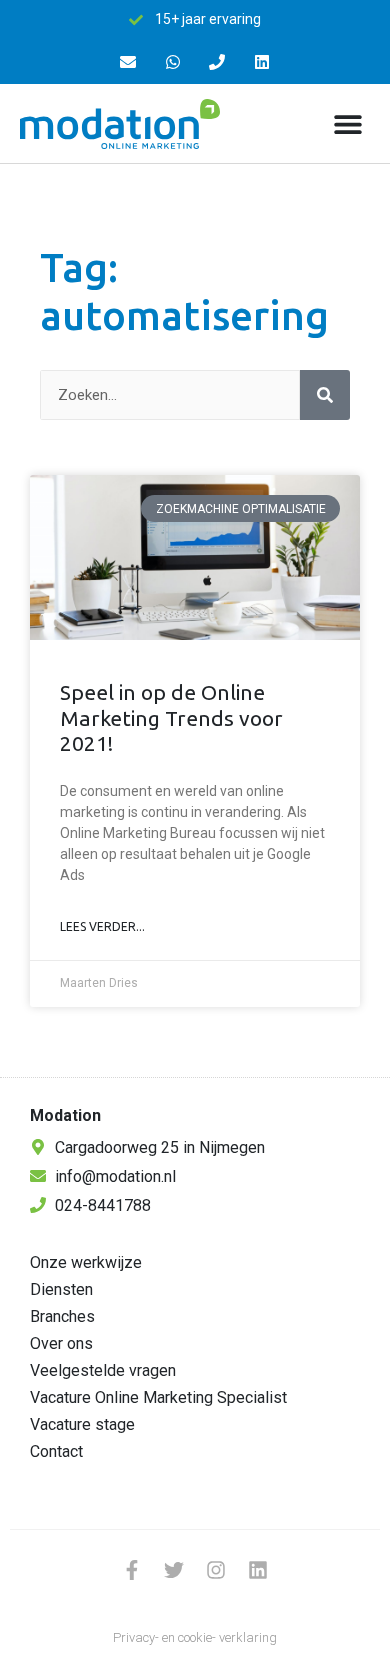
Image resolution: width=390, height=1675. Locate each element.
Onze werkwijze (86, 1262)
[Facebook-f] (132, 1570)
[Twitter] (174, 1570)
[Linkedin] (262, 62)
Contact (56, 1451)
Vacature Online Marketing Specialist (158, 1397)
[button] (347, 123)
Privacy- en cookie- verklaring (195, 1637)
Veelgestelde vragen (103, 1370)
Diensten (61, 1289)
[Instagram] (216, 1570)
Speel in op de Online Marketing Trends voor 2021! (171, 717)
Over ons (61, 1343)
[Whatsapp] (172, 62)
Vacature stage (82, 1424)
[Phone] (217, 62)
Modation (65, 1115)
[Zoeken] (325, 395)
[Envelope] (127, 62)
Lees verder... (102, 926)
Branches (62, 1316)
